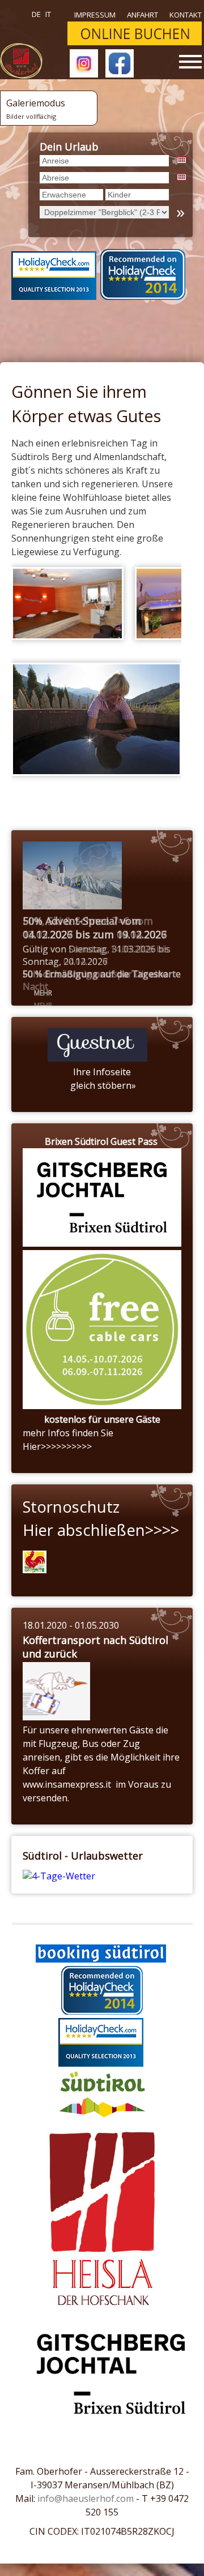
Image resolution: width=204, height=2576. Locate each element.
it (48, 14)
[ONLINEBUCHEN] (135, 42)
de (36, 14)
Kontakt (186, 15)
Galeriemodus (36, 109)
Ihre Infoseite (102, 1072)
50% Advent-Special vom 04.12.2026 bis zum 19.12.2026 (95, 928)
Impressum (95, 15)
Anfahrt (143, 15)
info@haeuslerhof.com (86, 2498)
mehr (43, 993)
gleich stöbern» (102, 1085)
